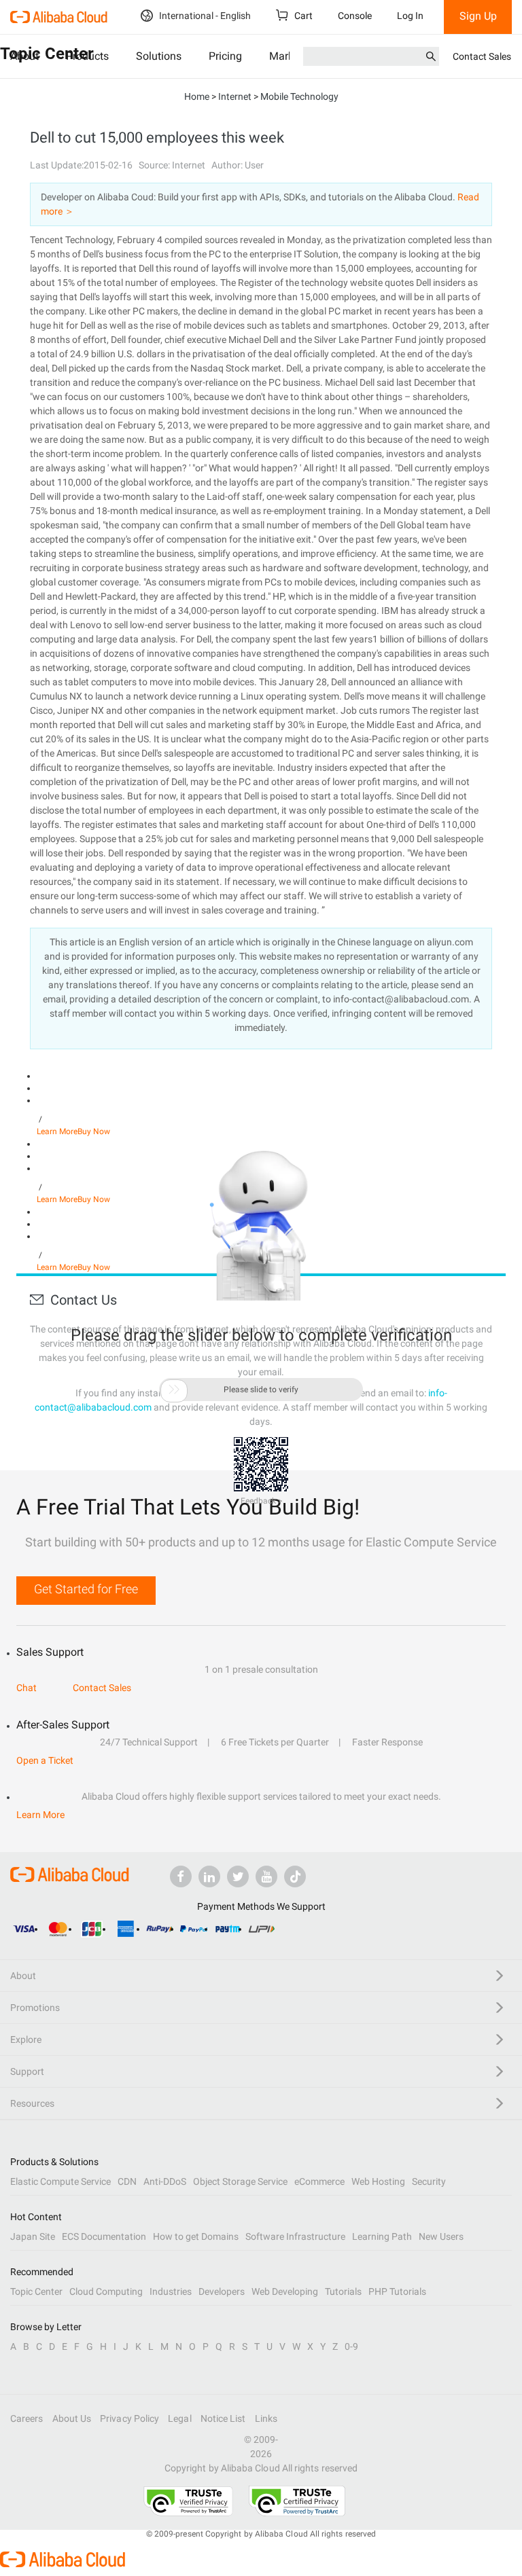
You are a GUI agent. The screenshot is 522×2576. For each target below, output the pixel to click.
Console (355, 16)
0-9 (351, 2346)
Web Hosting (378, 2181)
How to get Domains (196, 2236)
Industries (171, 2291)
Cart (302, 16)
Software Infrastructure (295, 2236)
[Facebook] (181, 1876)
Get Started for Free (86, 1589)
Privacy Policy (129, 2418)
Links (266, 2418)
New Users (441, 2236)
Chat (27, 1688)
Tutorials (343, 2291)
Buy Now (94, 1131)
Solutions (159, 56)
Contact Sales (482, 56)
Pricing (225, 56)
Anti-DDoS (165, 2181)
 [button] (174, 1390)
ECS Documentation (104, 2236)
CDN (127, 2181)
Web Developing (285, 2291)
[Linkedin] (209, 1876)
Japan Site (33, 2236)
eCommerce (319, 2181)
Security (429, 2181)
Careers (27, 2418)
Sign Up (478, 16)
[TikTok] (295, 1876)
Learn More (57, 1131)
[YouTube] (266, 1876)
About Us (72, 2418)
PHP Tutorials (397, 2291)
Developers (222, 2291)
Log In (410, 16)
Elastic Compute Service (60, 2181)
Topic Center (36, 2291)
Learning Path (382, 2236)
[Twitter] (238, 1876)
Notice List (223, 2418)
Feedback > (261, 1501)
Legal (179, 2418)
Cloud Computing (106, 2291)
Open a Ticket (45, 1760)
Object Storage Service (240, 2181)
